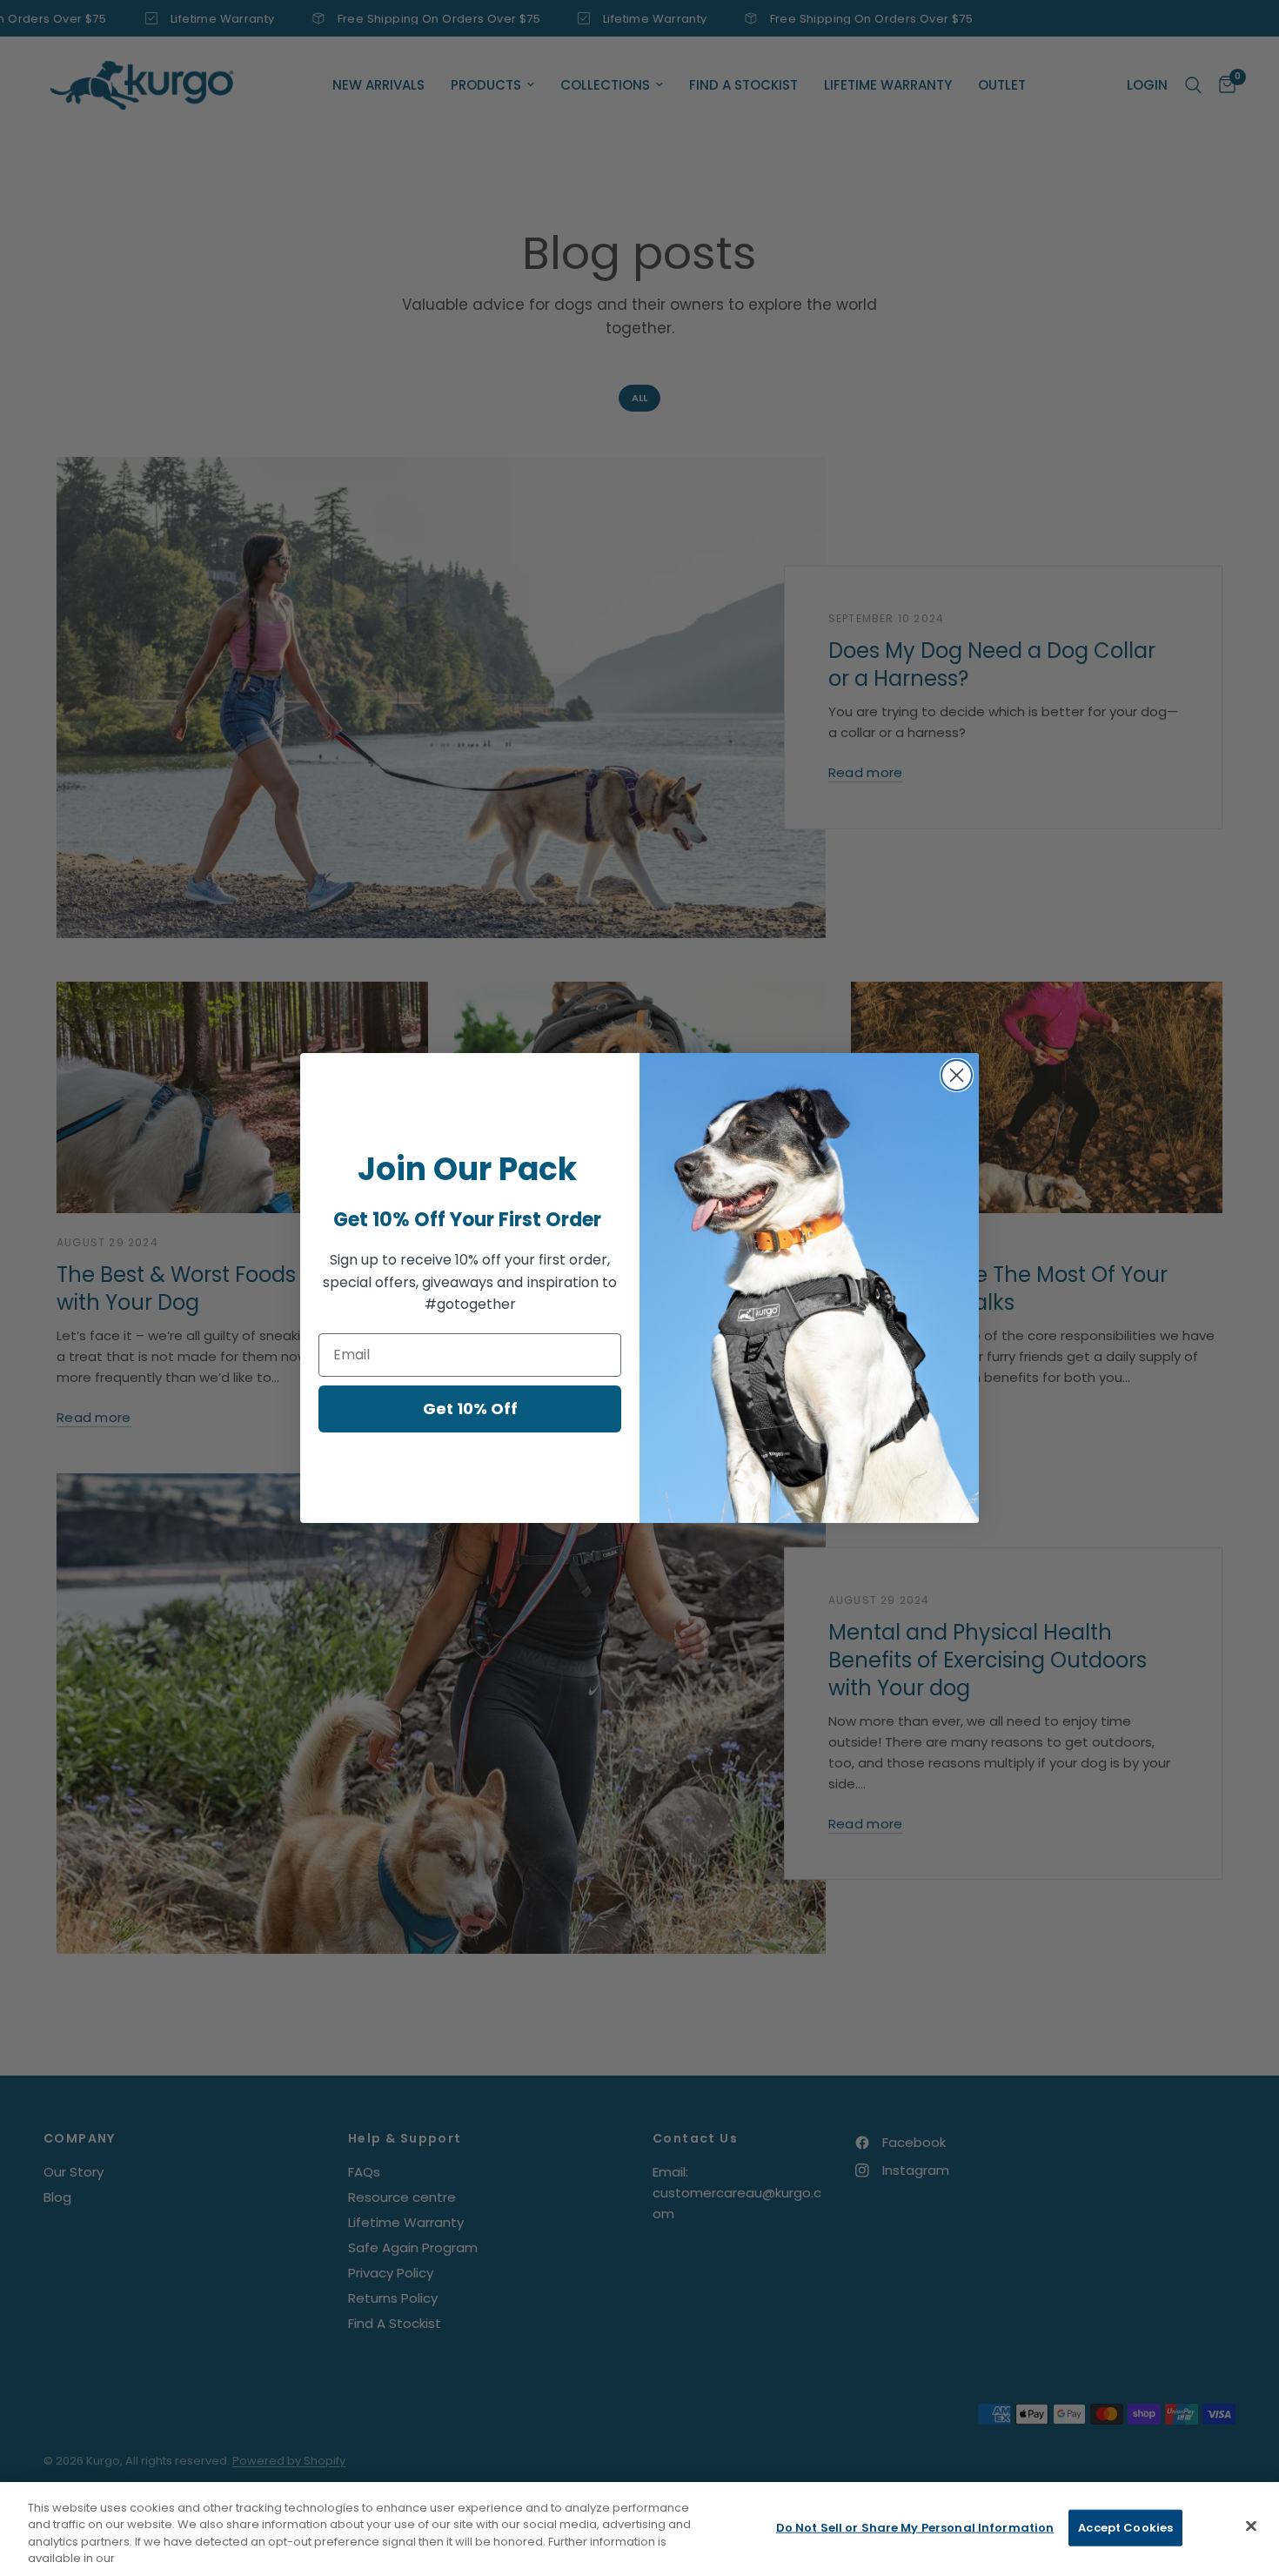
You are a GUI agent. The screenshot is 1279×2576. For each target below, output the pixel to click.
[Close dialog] (957, 1075)
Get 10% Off (470, 1409)
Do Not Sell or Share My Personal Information (915, 2528)
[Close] (1251, 2526)
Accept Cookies (1125, 2528)
